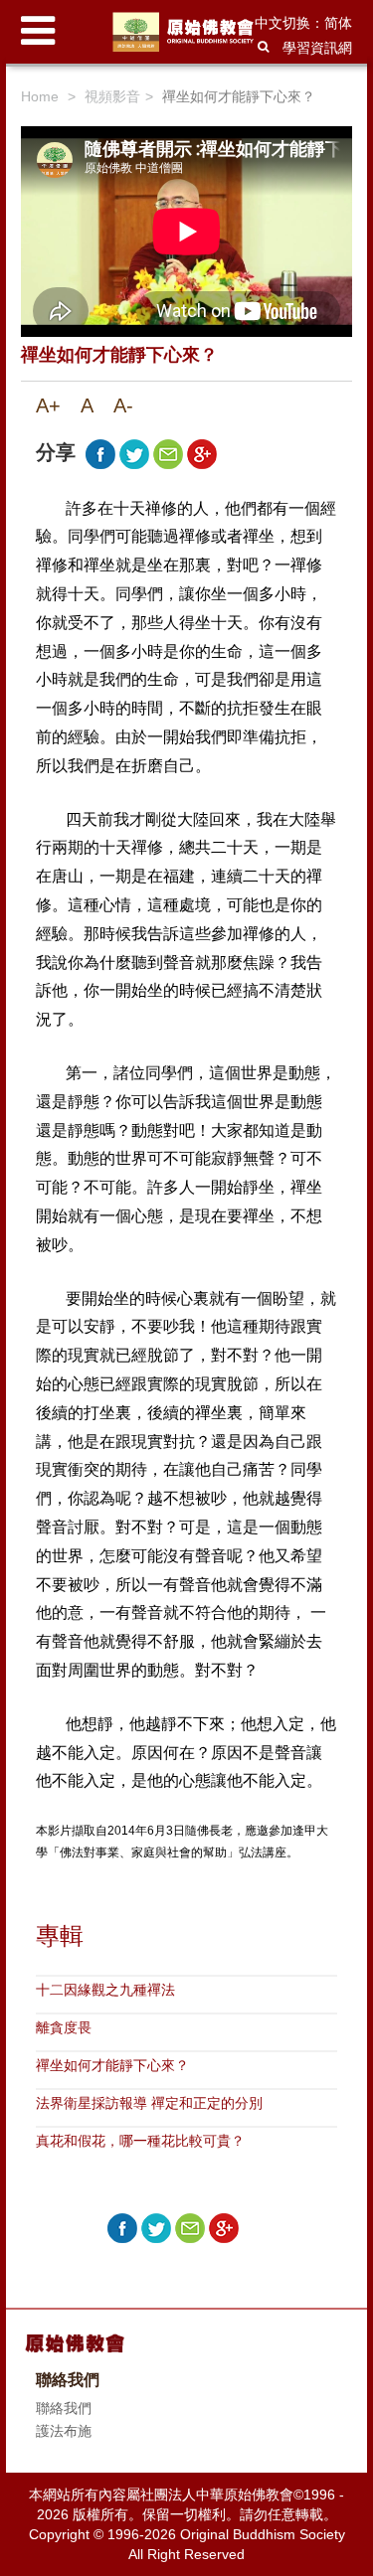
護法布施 (64, 2431)
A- (123, 405)
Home (40, 96)
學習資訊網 (317, 48)
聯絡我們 (64, 2408)
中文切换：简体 (303, 23)
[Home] (186, 32)
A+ (48, 405)
